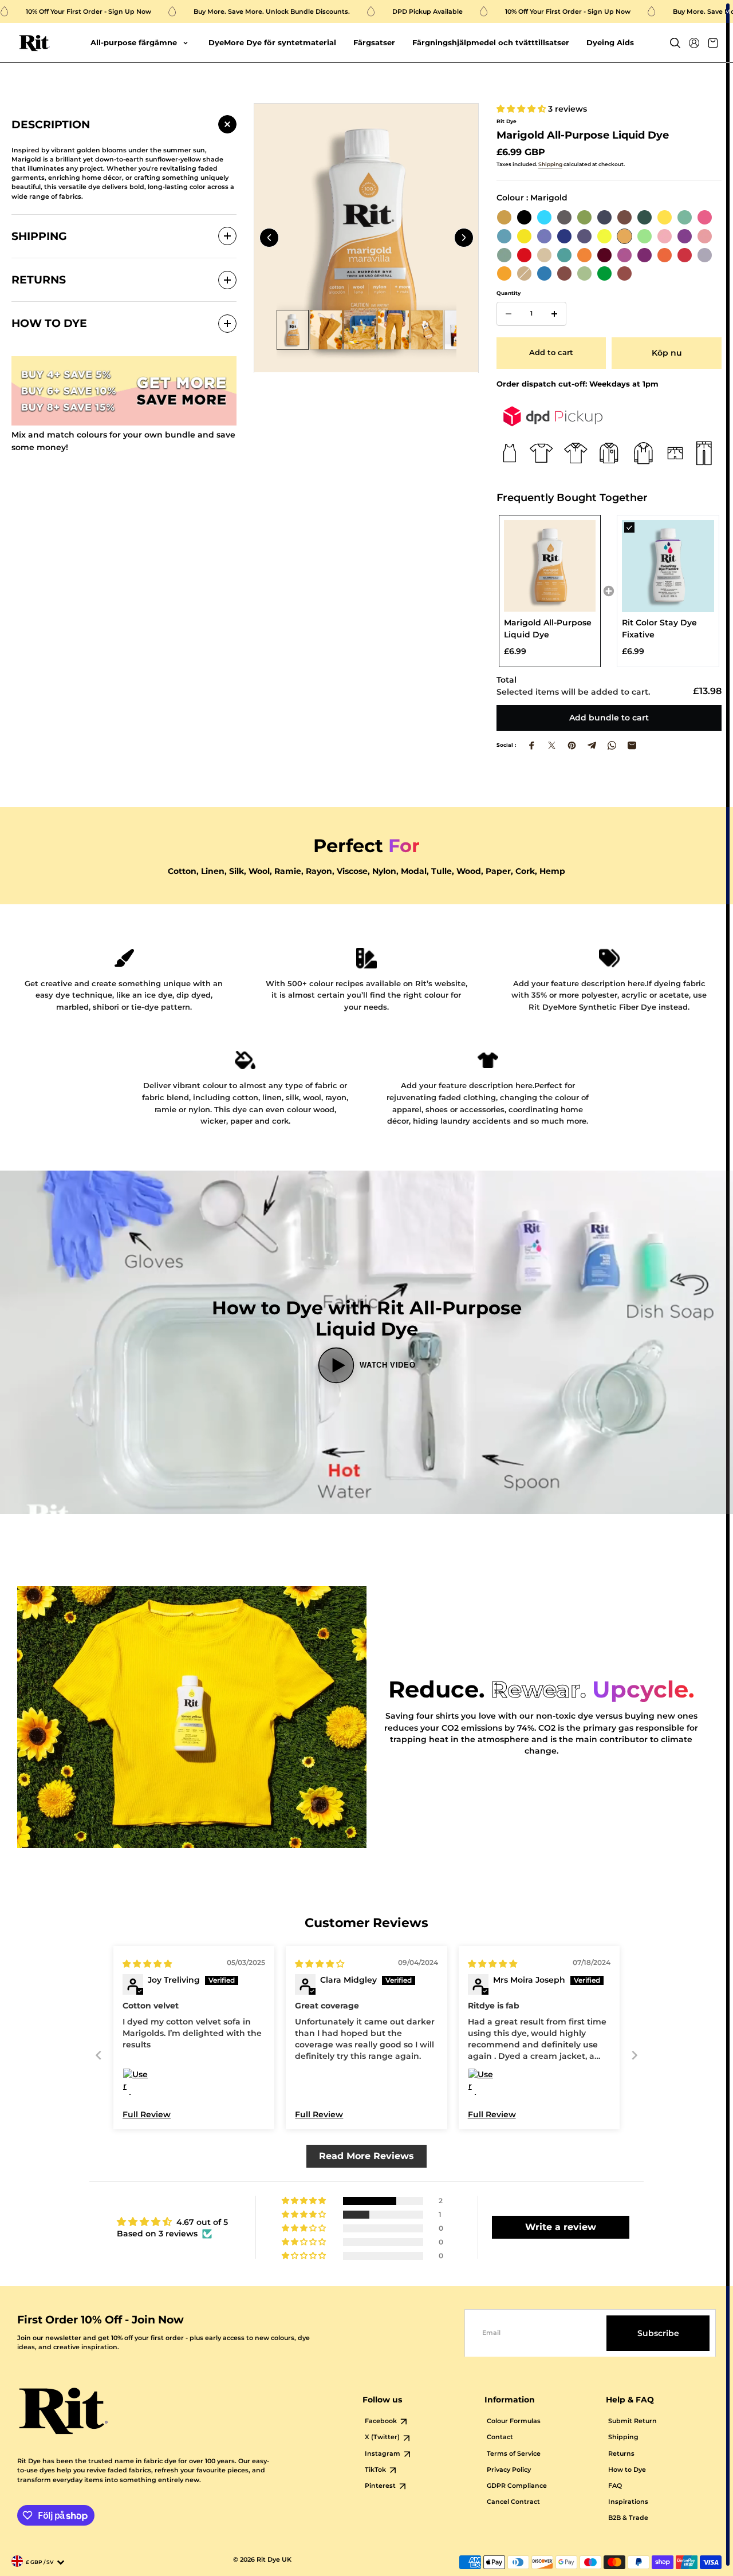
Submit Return (632, 2421)
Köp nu (667, 353)
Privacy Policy (509, 2470)
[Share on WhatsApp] (612, 745)
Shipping (550, 164)
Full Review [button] (147, 2114)
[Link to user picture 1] (136, 2082)
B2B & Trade (628, 2518)
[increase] (554, 314)
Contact (500, 2437)
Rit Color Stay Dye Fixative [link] (659, 629)
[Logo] (34, 43)
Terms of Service (514, 2454)
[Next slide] (464, 238)
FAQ (615, 2486)
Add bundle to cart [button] (609, 718)
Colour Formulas (514, 2421)
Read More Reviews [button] (366, 2156)
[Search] (675, 43)
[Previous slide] (269, 238)
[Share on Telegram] (592, 745)
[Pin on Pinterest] (572, 745)
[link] (550, 566)
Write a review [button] (561, 2227)
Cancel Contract (513, 2502)
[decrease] (509, 314)
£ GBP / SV (40, 2562)
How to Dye (627, 2470)
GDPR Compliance (517, 2486)
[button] (522, 109)
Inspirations (628, 2502)
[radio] (504, 217)
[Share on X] (552, 745)
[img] (147, 1964)
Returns (621, 2454)
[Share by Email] (632, 745)
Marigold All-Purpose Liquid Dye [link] (548, 629)
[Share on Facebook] (532, 745)
